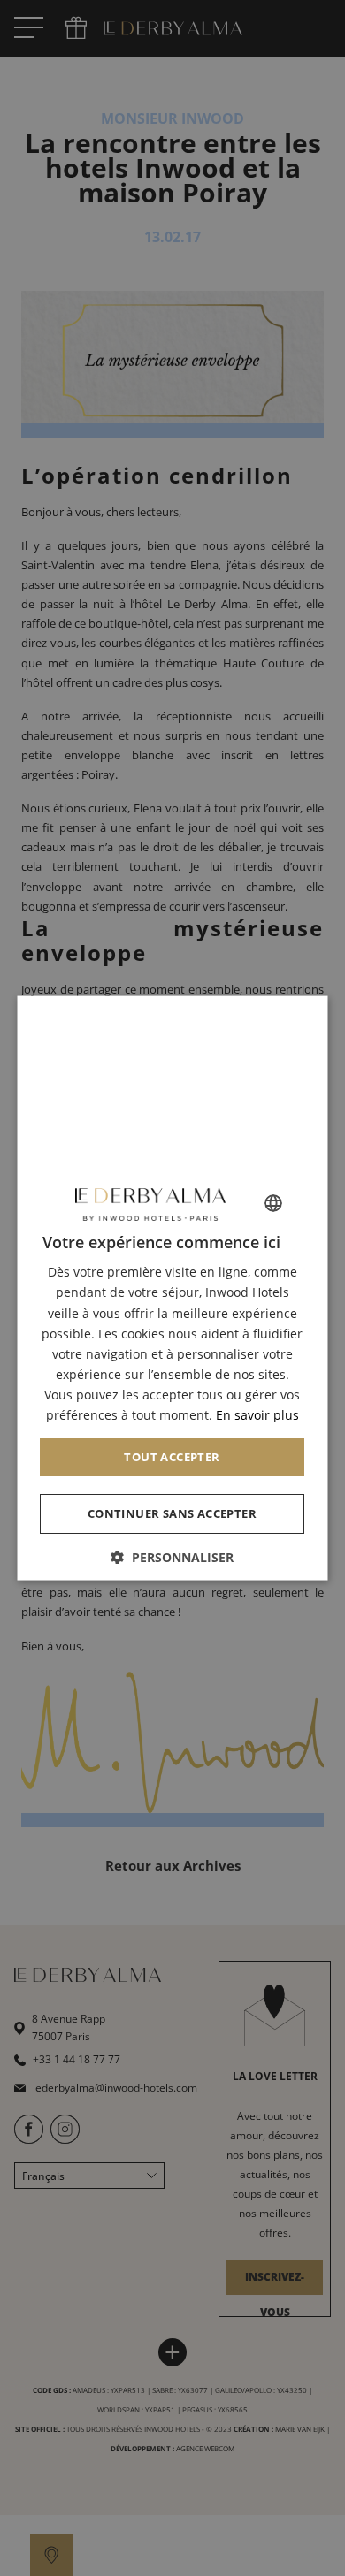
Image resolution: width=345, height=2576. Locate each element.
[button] (173, 1556)
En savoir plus (257, 1415)
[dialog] (173, 1288)
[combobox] (274, 1203)
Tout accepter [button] (172, 1457)
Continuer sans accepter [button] (172, 1513)
